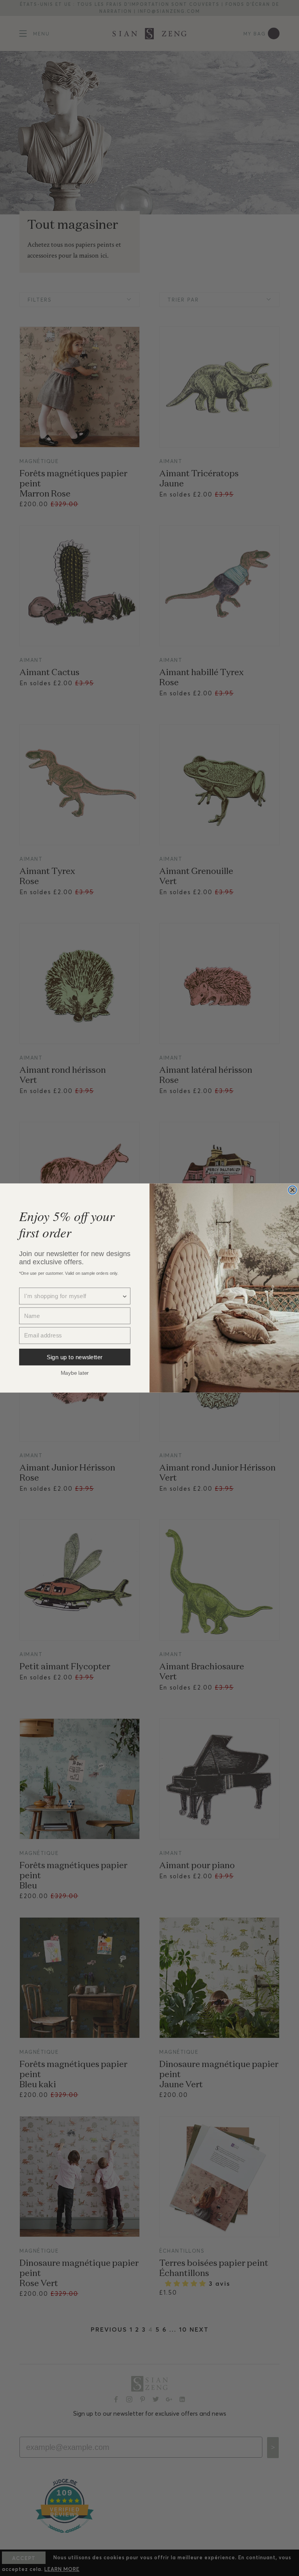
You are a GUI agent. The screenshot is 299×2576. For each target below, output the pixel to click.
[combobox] (73, 1296)
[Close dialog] (292, 1190)
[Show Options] (125, 1296)
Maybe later (75, 1372)
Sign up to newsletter (75, 1357)
